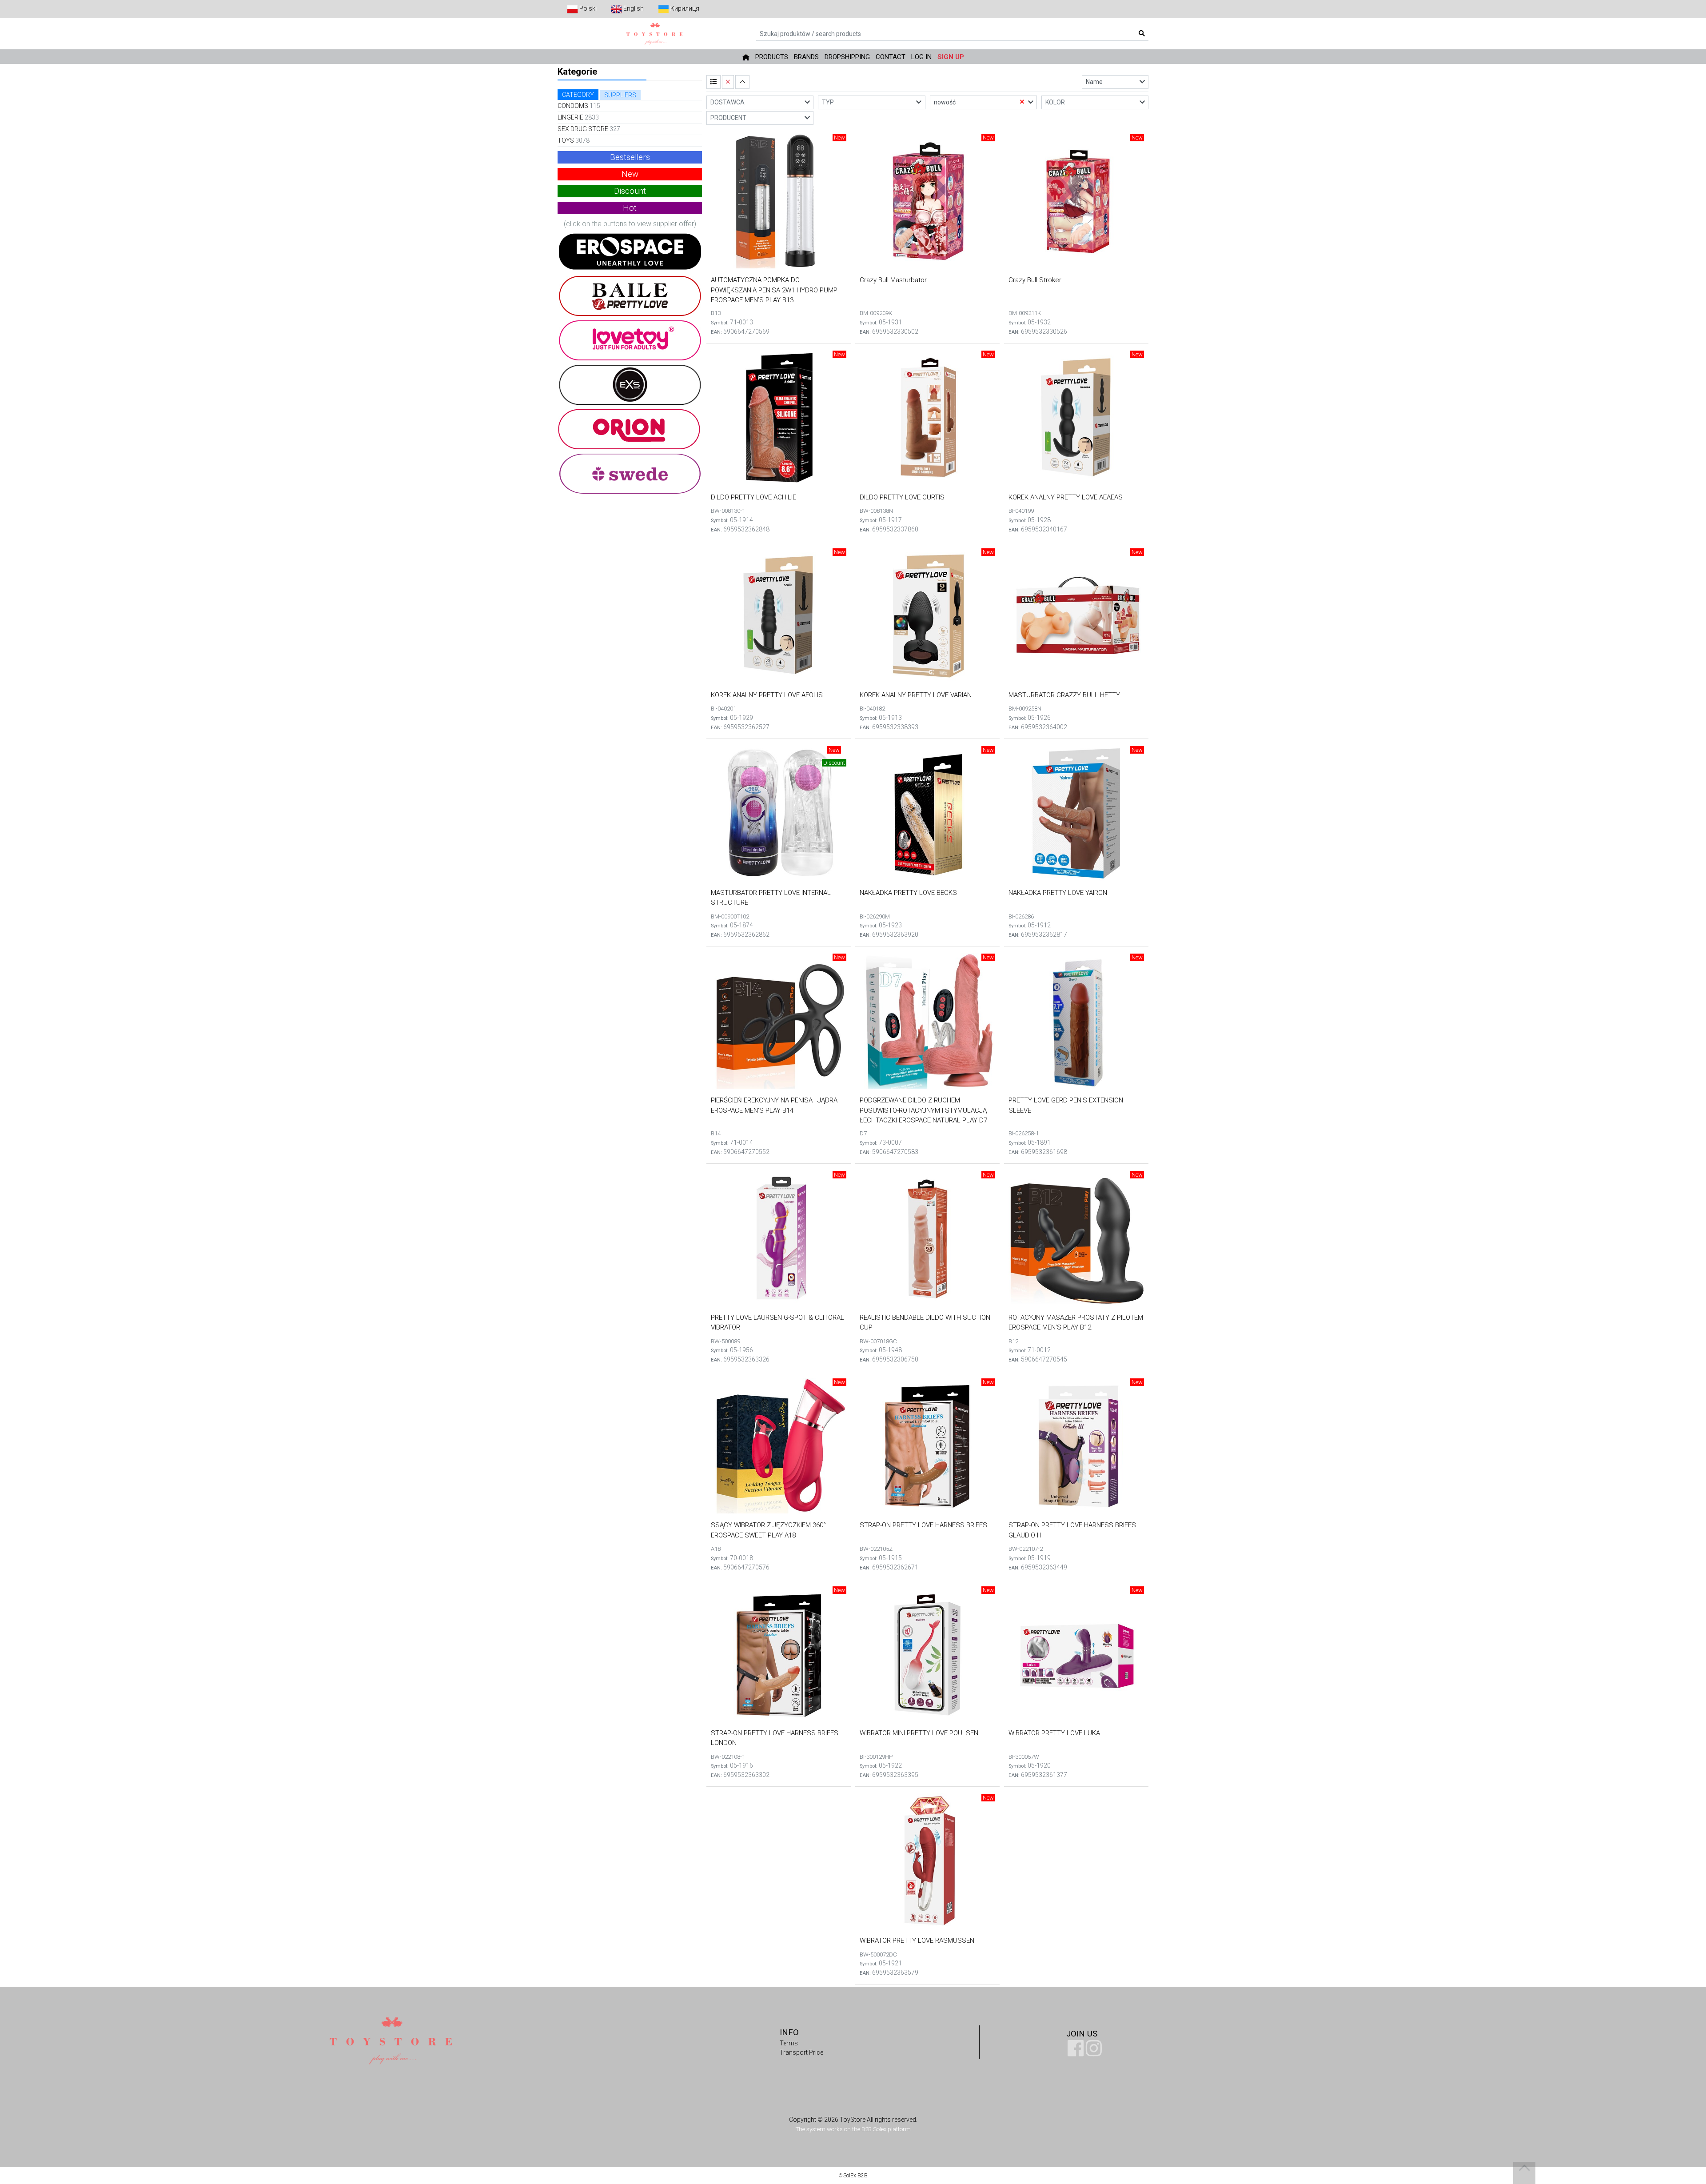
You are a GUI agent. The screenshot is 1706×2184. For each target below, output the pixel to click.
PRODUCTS (772, 57)
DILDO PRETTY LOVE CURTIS (902, 497)
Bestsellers (630, 157)
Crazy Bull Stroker (1035, 280)
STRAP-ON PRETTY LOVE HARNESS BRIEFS (923, 1525)
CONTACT (891, 57)
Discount (630, 191)
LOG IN (921, 57)
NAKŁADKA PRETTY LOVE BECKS (908, 893)
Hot (630, 208)
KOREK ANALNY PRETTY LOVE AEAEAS (1066, 497)
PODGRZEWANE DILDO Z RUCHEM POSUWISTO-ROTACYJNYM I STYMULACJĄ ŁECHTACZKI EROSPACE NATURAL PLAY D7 (923, 1110)
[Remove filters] (728, 82)
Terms (789, 2043)
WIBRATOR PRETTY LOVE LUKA (1054, 1733)
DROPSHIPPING (847, 57)
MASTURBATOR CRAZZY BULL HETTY (1064, 695)
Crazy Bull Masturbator (893, 280)
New (630, 174)
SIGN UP (951, 57)
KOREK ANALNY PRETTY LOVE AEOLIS (767, 695)
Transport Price (801, 2052)
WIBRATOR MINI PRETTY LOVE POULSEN (919, 1733)
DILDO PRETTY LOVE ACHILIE (753, 497)
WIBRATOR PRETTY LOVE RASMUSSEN (917, 1940)
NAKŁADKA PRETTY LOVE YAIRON (1058, 893)
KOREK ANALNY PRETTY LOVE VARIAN (916, 695)
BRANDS (806, 57)
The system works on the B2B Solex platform (853, 2129)
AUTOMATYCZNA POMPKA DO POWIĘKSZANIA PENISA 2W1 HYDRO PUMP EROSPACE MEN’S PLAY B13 (774, 290)
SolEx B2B (855, 2176)
